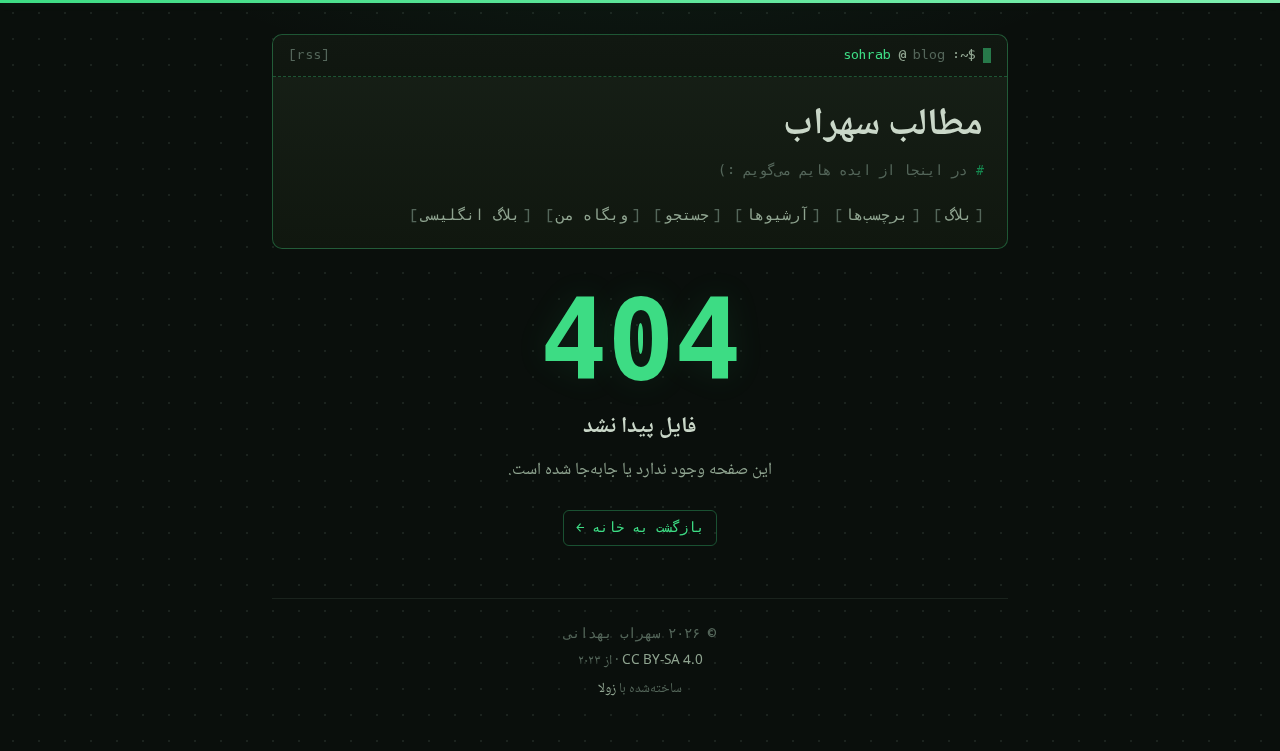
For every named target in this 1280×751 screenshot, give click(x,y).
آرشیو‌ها (777, 214)
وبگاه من (592, 214)
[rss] (309, 54)
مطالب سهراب (883, 126)
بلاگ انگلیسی (470, 214)
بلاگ (958, 214)
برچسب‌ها (876, 214)
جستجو (686, 214)
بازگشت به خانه (640, 527)
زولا (607, 689)
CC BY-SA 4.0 (662, 661)
